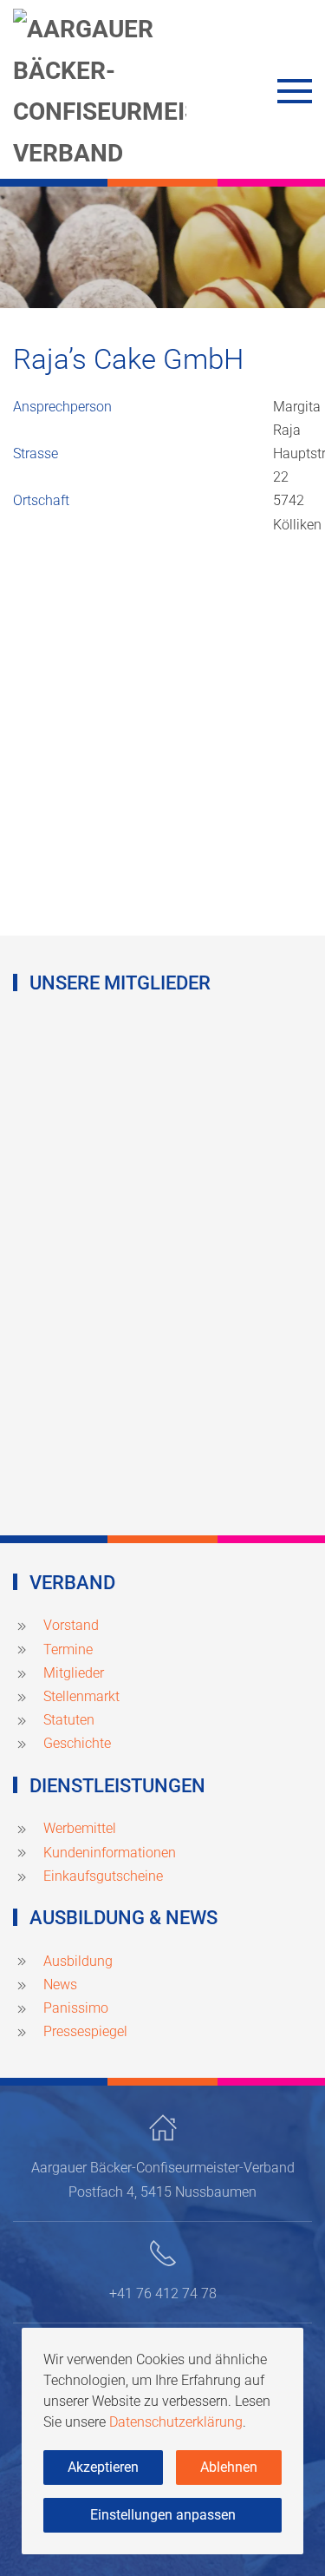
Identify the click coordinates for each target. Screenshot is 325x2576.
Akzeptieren (103, 2467)
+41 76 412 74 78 (163, 2293)
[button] (295, 91)
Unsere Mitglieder (120, 983)
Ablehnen (229, 2467)
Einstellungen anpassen (163, 2515)
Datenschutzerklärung (176, 2422)
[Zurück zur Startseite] (100, 91)
